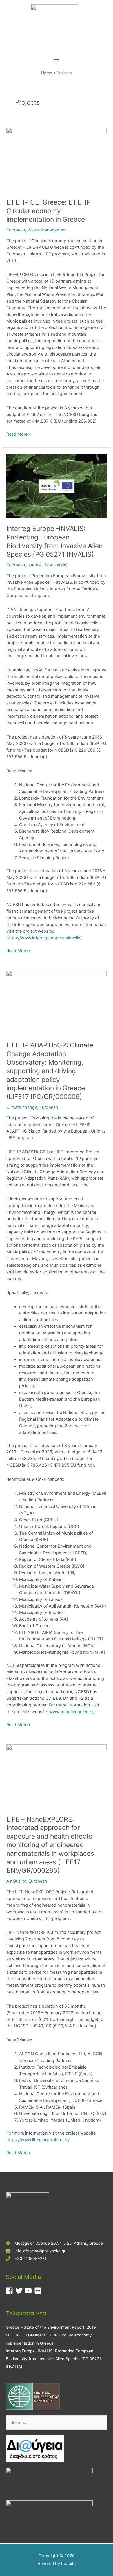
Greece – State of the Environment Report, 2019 (51, 2327)
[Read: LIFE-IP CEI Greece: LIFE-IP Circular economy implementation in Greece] (56, 159)
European (16, 230)
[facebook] (11, 2291)
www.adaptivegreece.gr (73, 1712)
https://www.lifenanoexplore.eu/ (38, 2140)
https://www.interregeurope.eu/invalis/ (44, 938)
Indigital (69, 2564)
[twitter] (20, 2291)
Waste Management (47, 230)
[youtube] (29, 2291)
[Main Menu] (57, 60)
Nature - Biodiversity (48, 565)
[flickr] (39, 2291)
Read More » (19, 434)
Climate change (22, 1107)
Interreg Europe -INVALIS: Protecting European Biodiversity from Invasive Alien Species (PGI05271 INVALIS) (54, 541)
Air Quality (16, 1881)
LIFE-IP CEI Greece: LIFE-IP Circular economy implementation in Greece (48, 211)
